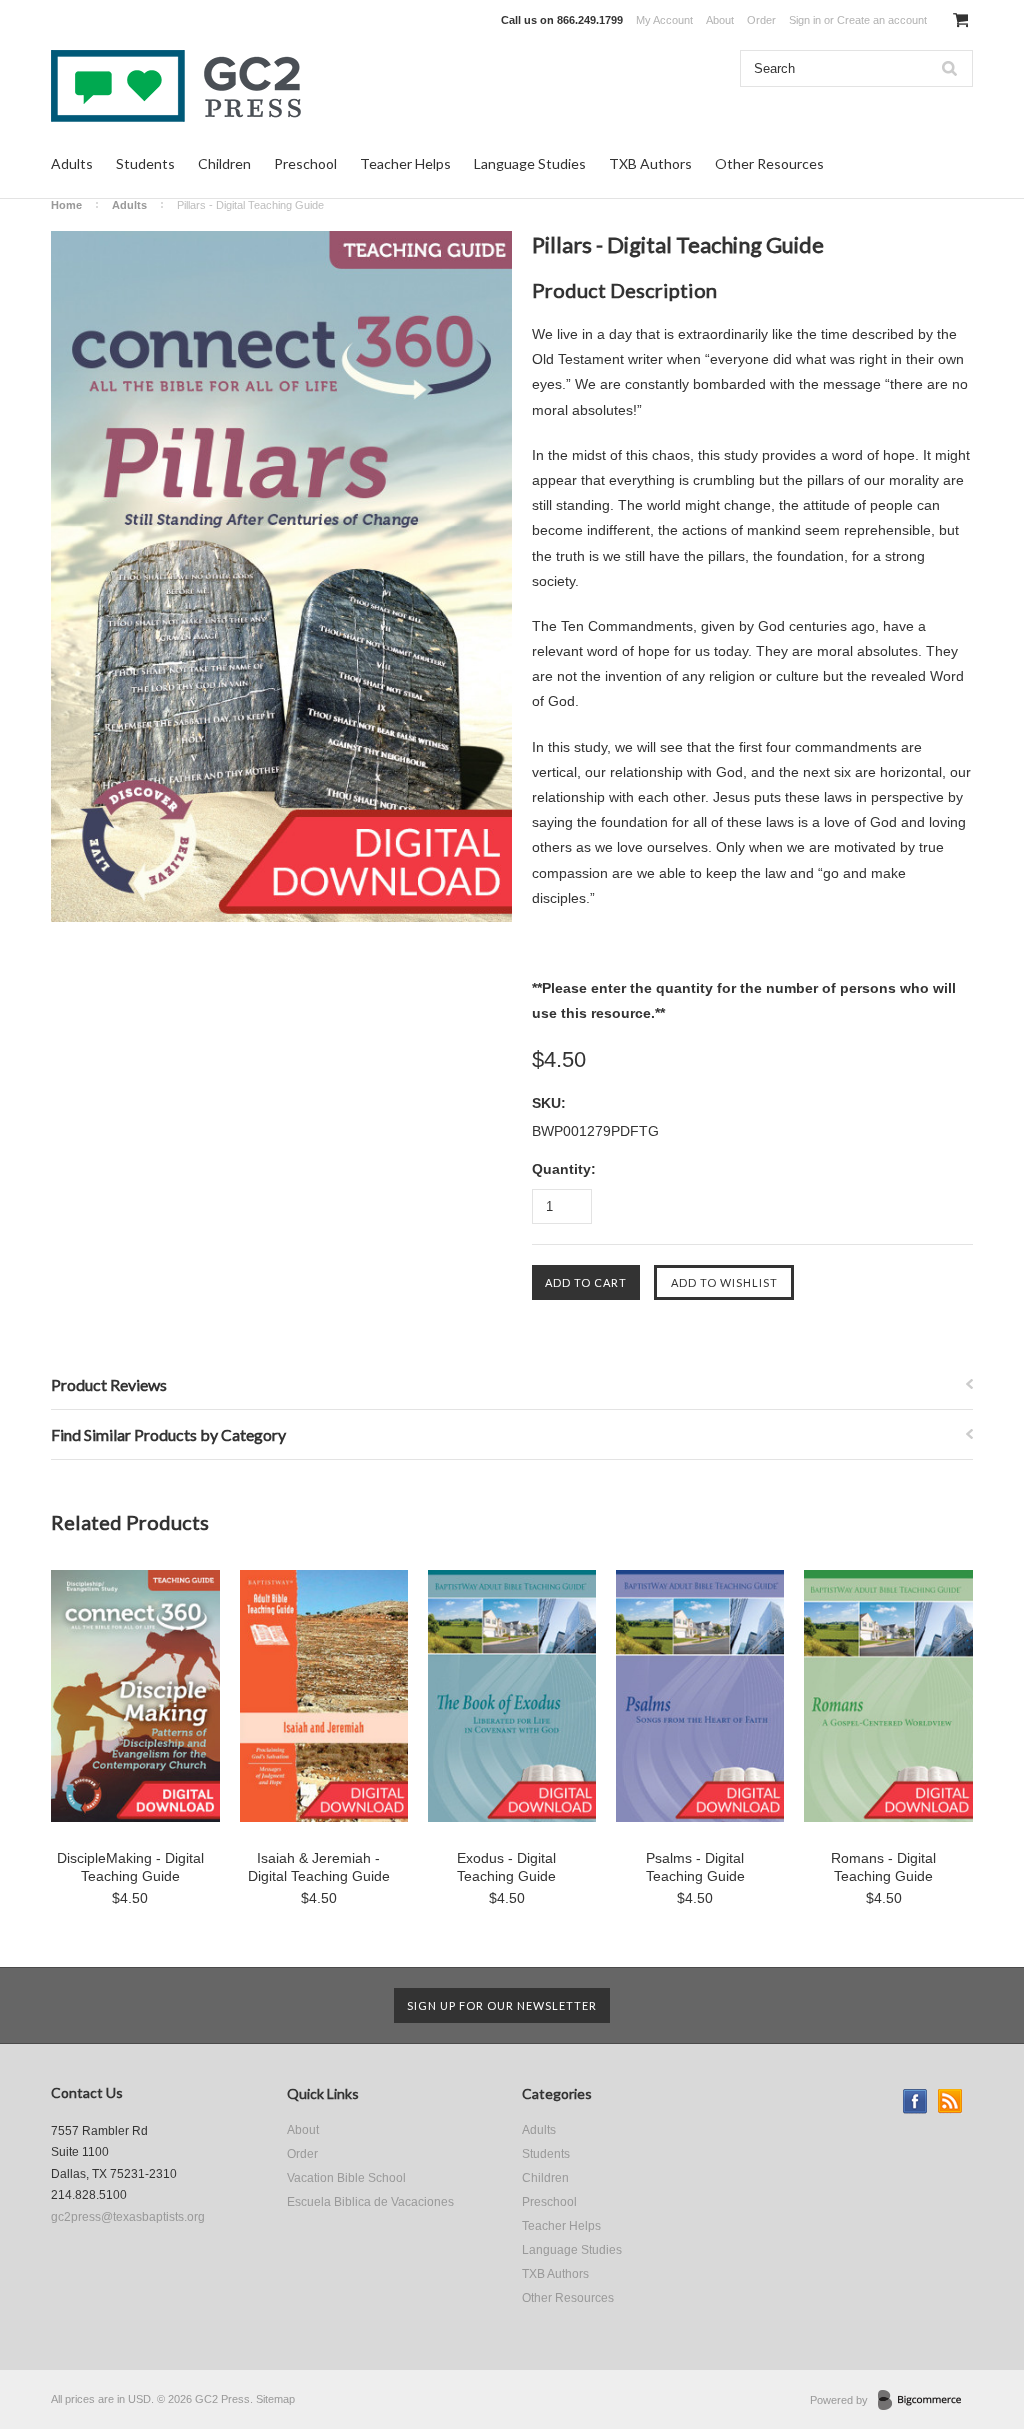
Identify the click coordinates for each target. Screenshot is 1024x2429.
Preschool (305, 163)
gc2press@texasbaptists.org (128, 2217)
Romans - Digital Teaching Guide (883, 1867)
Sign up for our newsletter (502, 2005)
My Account (664, 20)
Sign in (805, 20)
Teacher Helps (405, 163)
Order (761, 20)
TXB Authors (650, 163)
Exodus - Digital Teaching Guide (506, 1867)
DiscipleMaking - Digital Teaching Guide (130, 1867)
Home (66, 205)
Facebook (915, 2101)
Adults (72, 163)
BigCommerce (925, 2401)
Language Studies (530, 163)
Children (224, 163)
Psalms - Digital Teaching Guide (695, 1867)
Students (145, 163)
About (720, 20)
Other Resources (769, 163)
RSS (950, 2101)
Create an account (882, 20)
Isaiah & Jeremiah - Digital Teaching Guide (319, 1867)
